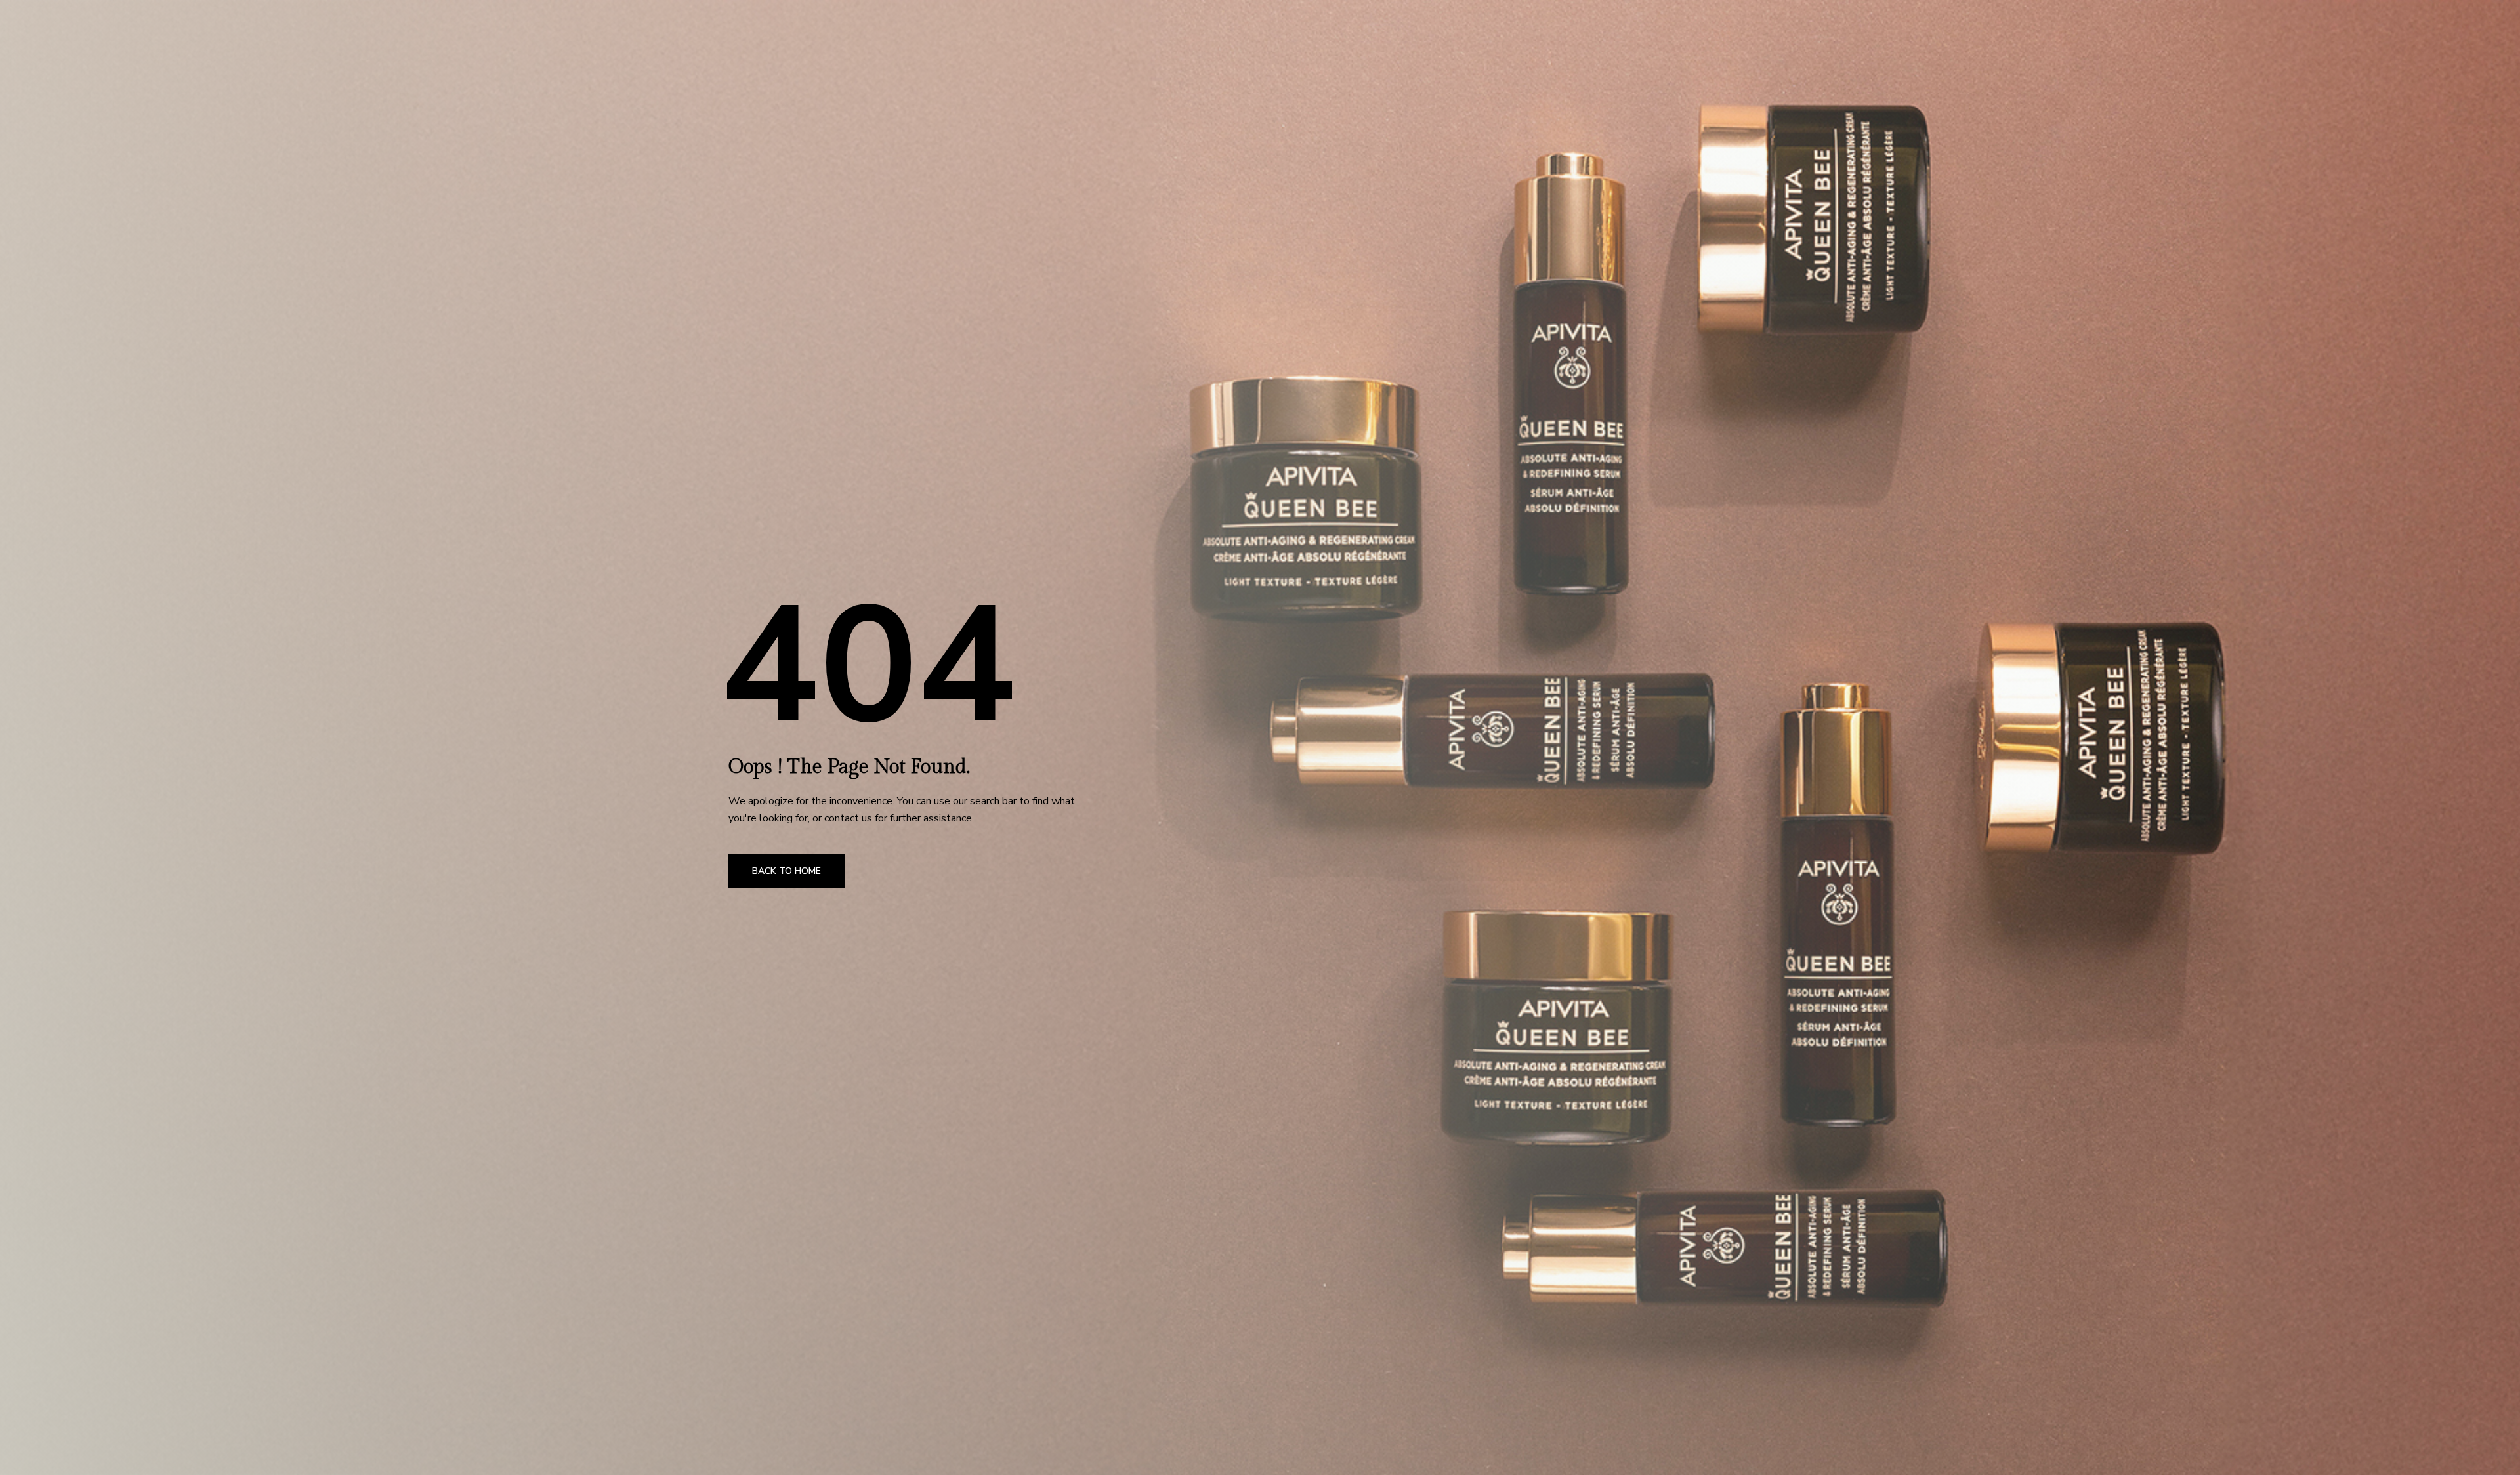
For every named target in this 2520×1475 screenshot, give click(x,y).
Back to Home (787, 871)
